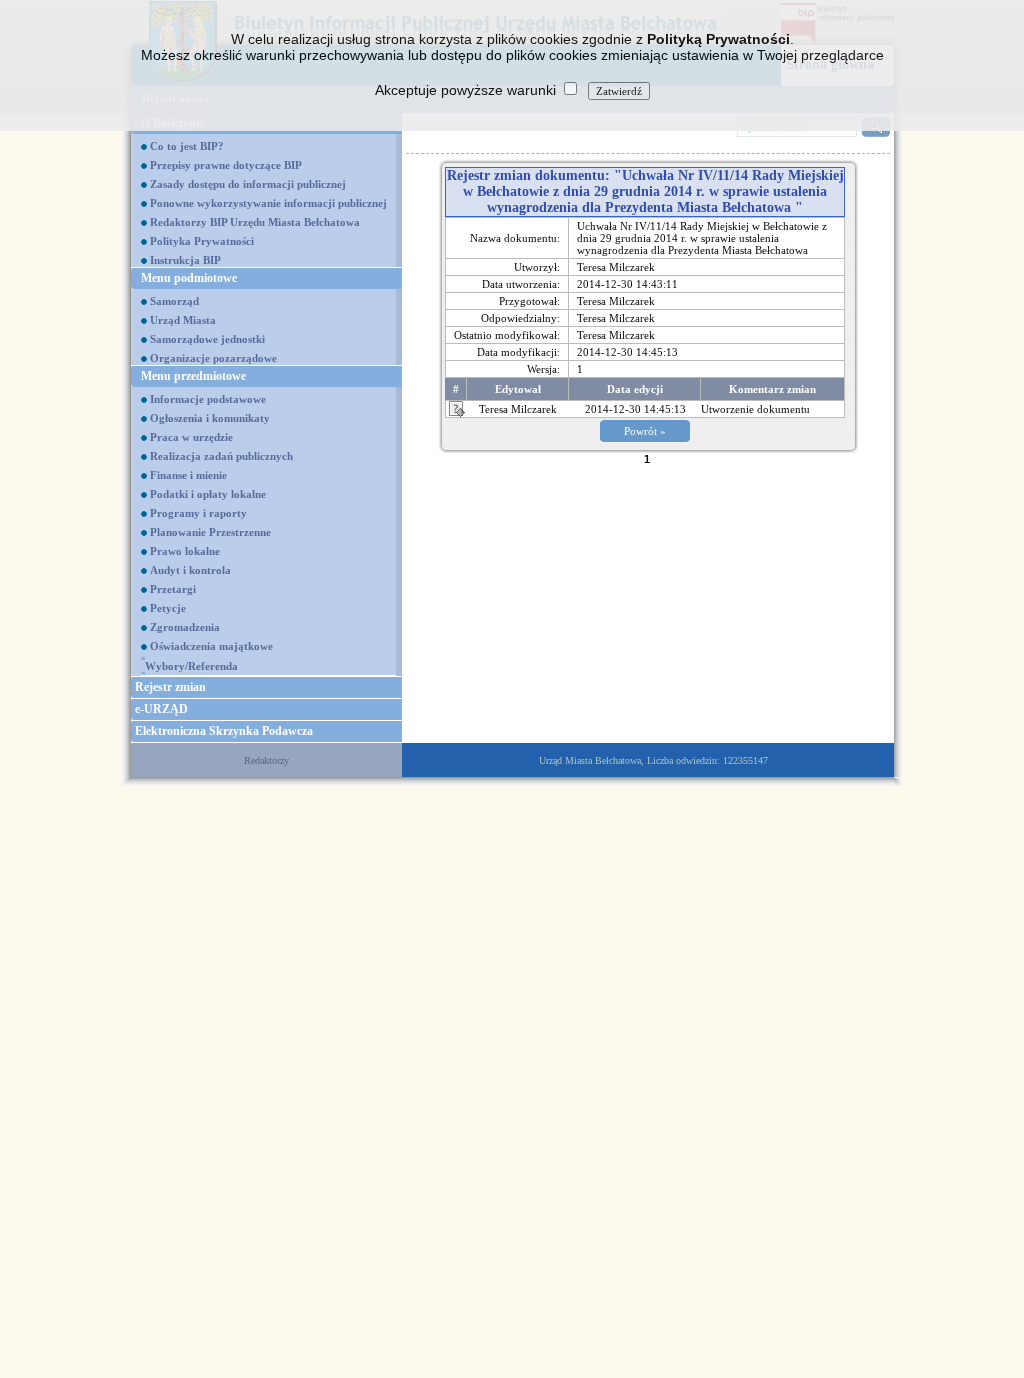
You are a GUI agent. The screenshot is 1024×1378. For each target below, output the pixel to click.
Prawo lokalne (185, 551)
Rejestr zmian (170, 687)
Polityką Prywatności (718, 39)
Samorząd (174, 301)
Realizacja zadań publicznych (221, 456)
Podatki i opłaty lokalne (208, 494)
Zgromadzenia (185, 627)
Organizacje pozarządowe (213, 358)
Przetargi (173, 589)
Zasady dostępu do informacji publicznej (248, 184)
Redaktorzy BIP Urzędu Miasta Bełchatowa (255, 222)
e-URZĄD (161, 709)
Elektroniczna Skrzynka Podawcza (224, 731)
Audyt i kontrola (190, 570)
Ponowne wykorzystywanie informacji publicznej (268, 203)
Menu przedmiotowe (193, 376)
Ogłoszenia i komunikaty (210, 418)
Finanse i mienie (188, 475)
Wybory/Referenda (191, 666)
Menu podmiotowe (189, 278)
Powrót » (645, 431)
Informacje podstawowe (208, 399)
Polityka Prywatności (202, 241)
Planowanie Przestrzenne (210, 532)
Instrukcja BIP (185, 260)
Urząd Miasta (183, 320)
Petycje (168, 608)
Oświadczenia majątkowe (211, 646)
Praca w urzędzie (191, 437)
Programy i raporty (198, 513)
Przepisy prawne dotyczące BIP (226, 165)
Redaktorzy (266, 760)
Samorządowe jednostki (207, 339)
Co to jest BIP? (187, 146)
